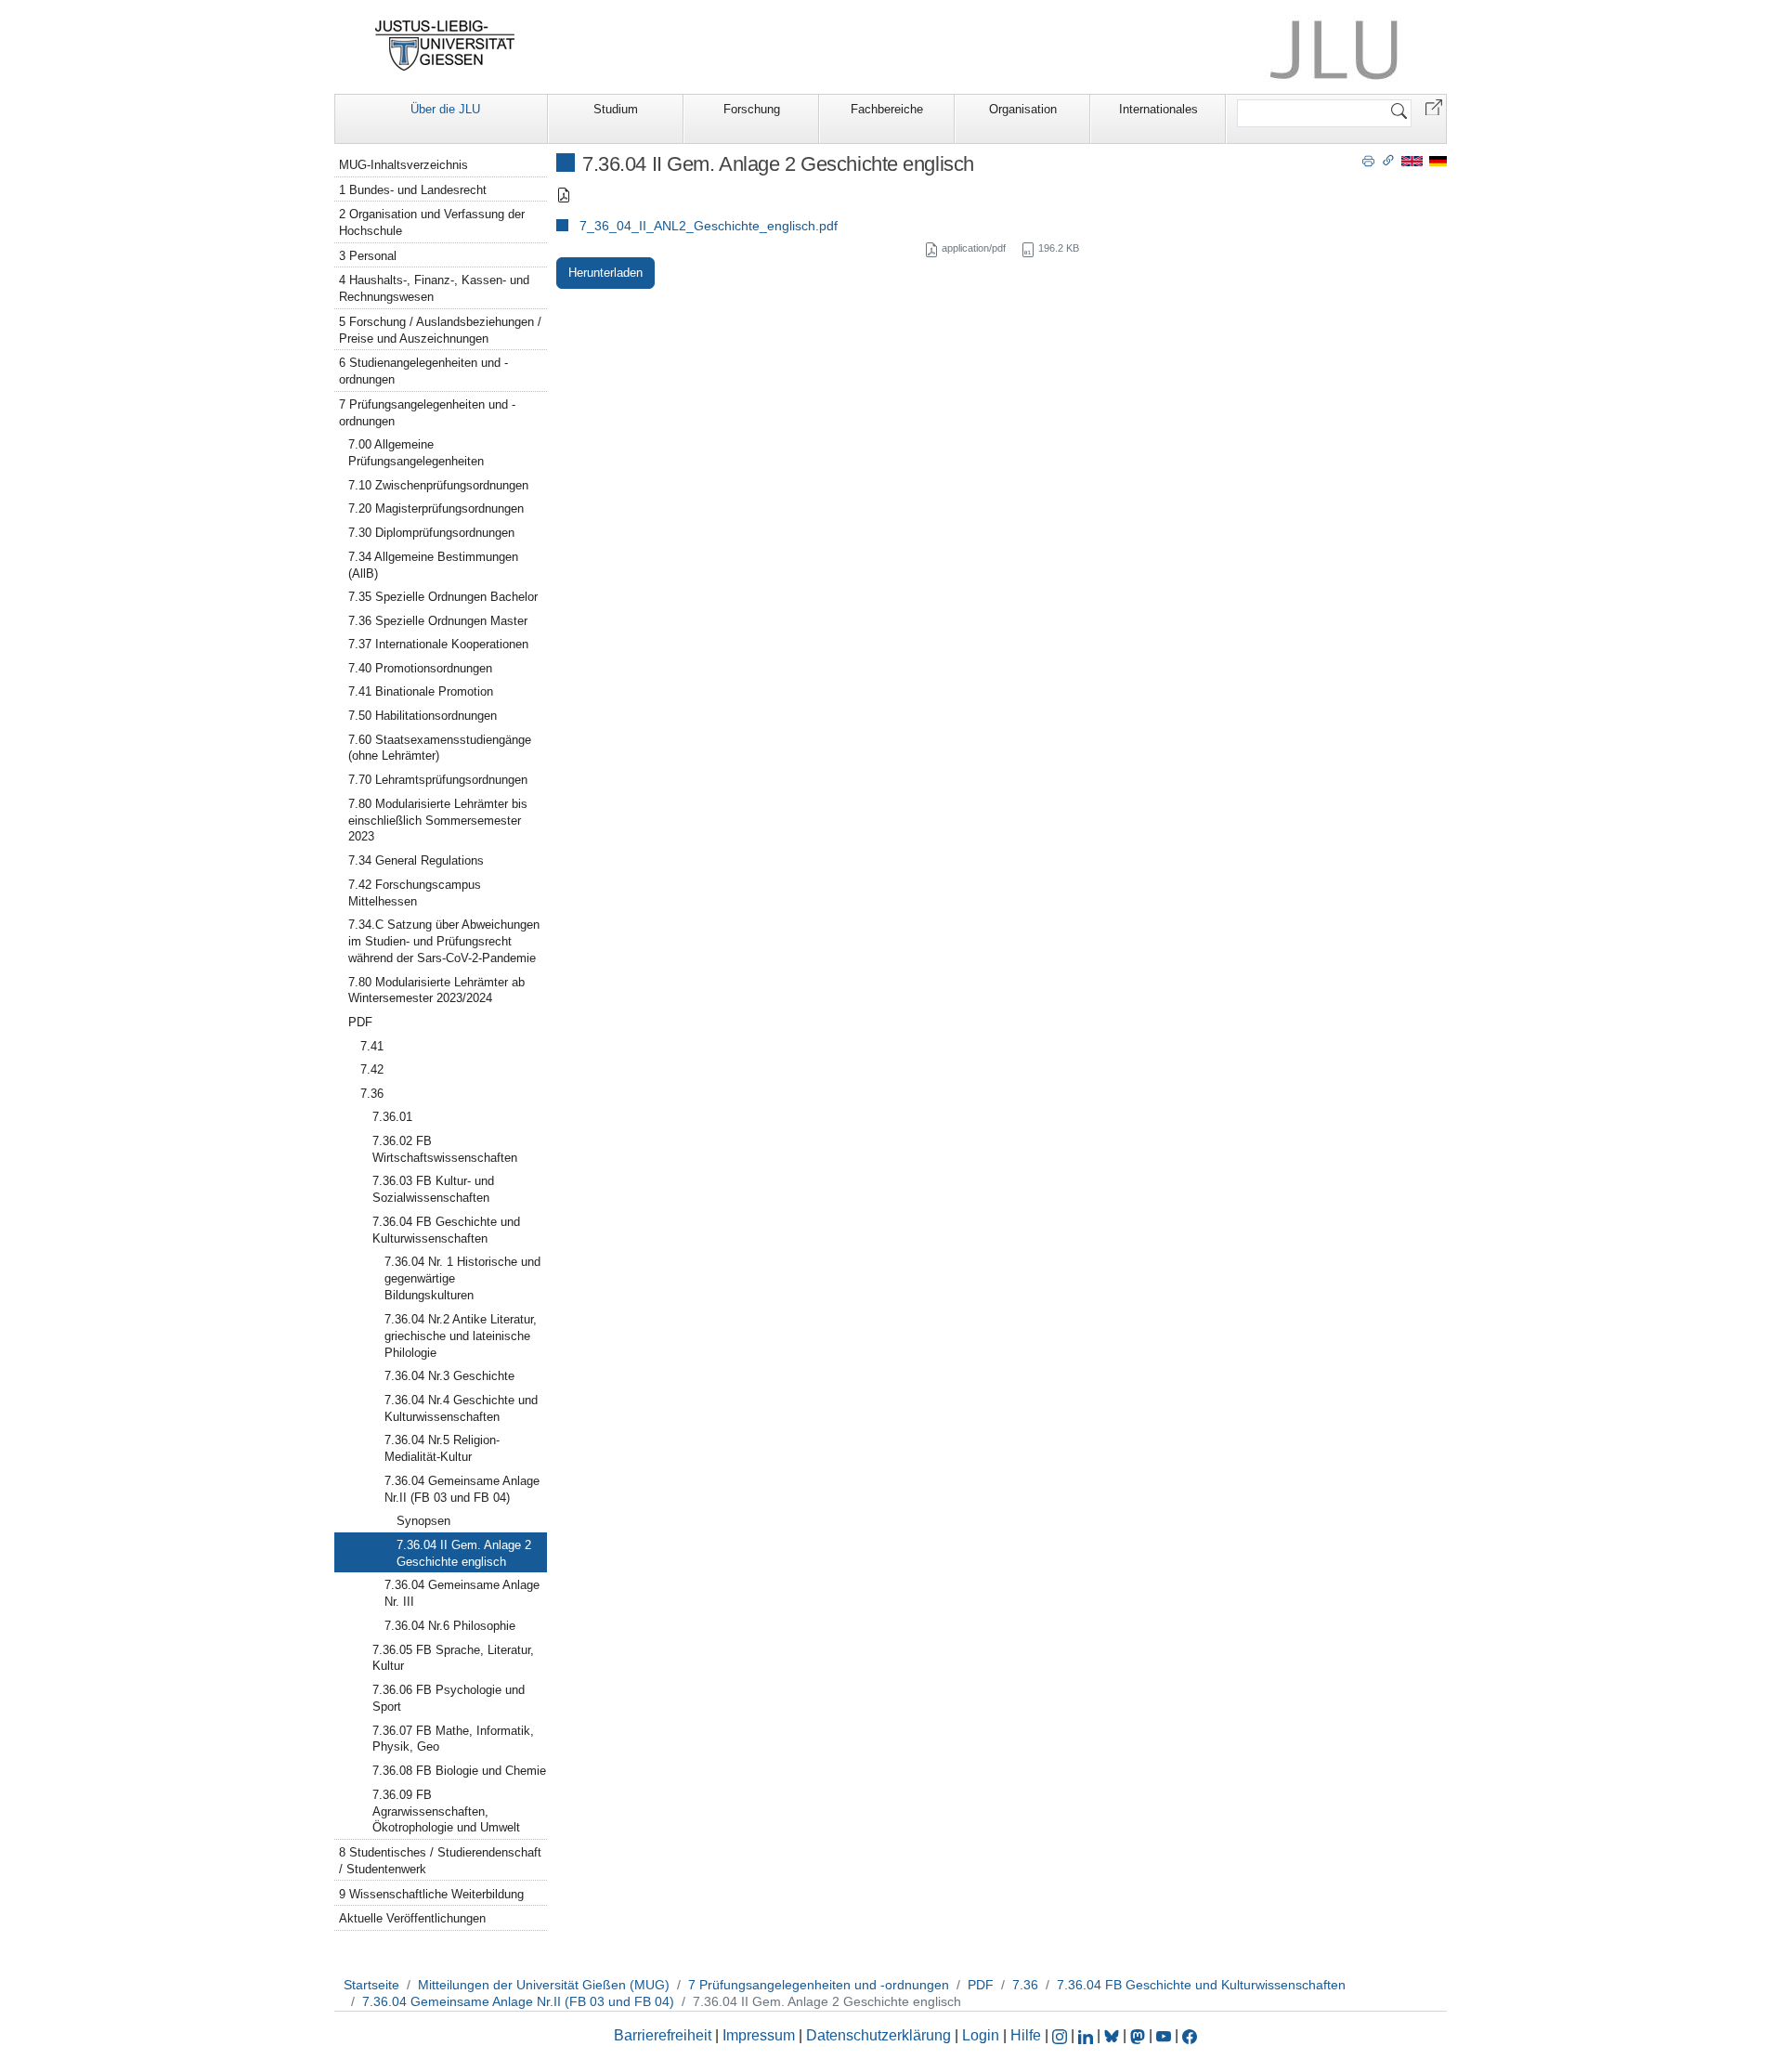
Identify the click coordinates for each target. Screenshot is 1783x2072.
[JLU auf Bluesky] (1113, 2035)
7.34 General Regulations (416, 860)
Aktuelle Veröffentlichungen (412, 1918)
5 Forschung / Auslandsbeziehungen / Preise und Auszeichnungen (440, 330)
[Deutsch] (1438, 160)
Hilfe (1026, 2035)
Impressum (759, 2035)
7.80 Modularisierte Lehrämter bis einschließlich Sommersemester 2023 (438, 821)
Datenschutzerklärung (878, 2035)
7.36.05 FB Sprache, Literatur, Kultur (453, 1658)
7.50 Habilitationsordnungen (423, 716)
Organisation (1023, 109)
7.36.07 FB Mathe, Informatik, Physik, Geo (453, 1739)
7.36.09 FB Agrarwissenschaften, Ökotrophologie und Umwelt (446, 1811)
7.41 (372, 1046)
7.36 (372, 1094)
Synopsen (423, 1521)
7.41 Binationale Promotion (421, 691)
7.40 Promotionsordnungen (420, 668)
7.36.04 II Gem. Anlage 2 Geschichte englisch (464, 1553)
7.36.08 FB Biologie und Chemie (459, 1771)
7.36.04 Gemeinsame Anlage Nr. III (462, 1593)
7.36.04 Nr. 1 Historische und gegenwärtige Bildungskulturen (462, 1278)
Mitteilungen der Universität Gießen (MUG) (544, 1985)
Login (983, 2035)
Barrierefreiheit (663, 2035)
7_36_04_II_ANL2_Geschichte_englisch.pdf (709, 226)
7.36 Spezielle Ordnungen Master (438, 621)
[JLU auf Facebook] (1190, 2035)
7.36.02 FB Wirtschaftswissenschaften (445, 1149)
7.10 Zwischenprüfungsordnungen (438, 485)
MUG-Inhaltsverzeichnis (403, 165)
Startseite (371, 1985)
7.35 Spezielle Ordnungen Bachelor (443, 597)
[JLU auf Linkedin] (1087, 2035)
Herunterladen (605, 273)
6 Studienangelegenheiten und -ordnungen (423, 371)
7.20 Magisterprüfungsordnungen (436, 508)
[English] (1412, 160)
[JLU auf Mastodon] (1139, 2035)
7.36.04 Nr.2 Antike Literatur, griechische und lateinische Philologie (461, 1336)
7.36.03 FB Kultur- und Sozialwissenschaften (433, 1189)
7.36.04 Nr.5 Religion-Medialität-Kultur (442, 1448)
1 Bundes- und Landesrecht (413, 190)
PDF (360, 1022)
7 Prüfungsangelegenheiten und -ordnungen (427, 413)
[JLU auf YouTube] (1164, 2035)
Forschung (752, 109)
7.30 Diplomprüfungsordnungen (431, 533)
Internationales (1158, 109)
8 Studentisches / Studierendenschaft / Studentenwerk (440, 1861)
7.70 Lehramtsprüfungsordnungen (438, 780)
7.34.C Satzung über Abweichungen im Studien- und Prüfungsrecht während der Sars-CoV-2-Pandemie (444, 941)
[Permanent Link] (1388, 160)
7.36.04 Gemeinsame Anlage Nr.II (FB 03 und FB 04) (462, 1489)
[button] (1434, 106)
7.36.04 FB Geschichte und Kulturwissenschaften (446, 1230)
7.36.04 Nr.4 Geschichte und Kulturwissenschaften (461, 1408)
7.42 (372, 1069)
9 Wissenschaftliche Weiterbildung (431, 1894)
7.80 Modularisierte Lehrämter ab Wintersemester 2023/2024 (436, 990)
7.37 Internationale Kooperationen (438, 644)
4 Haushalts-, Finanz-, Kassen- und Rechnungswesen (434, 288)
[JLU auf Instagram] (1061, 2035)
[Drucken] (1368, 160)
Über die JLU (445, 109)
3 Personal (368, 256)
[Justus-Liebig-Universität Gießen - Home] (445, 46)
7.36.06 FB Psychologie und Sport (449, 1698)
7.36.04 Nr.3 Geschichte (449, 1376)
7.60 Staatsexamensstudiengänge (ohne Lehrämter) (440, 748)
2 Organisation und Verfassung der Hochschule (432, 222)
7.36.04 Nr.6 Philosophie (450, 1626)
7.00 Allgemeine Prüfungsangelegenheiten (416, 453)
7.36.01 (392, 1117)
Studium (616, 109)
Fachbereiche (887, 109)
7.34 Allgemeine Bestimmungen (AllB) (433, 565)
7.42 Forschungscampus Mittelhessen (415, 893)
